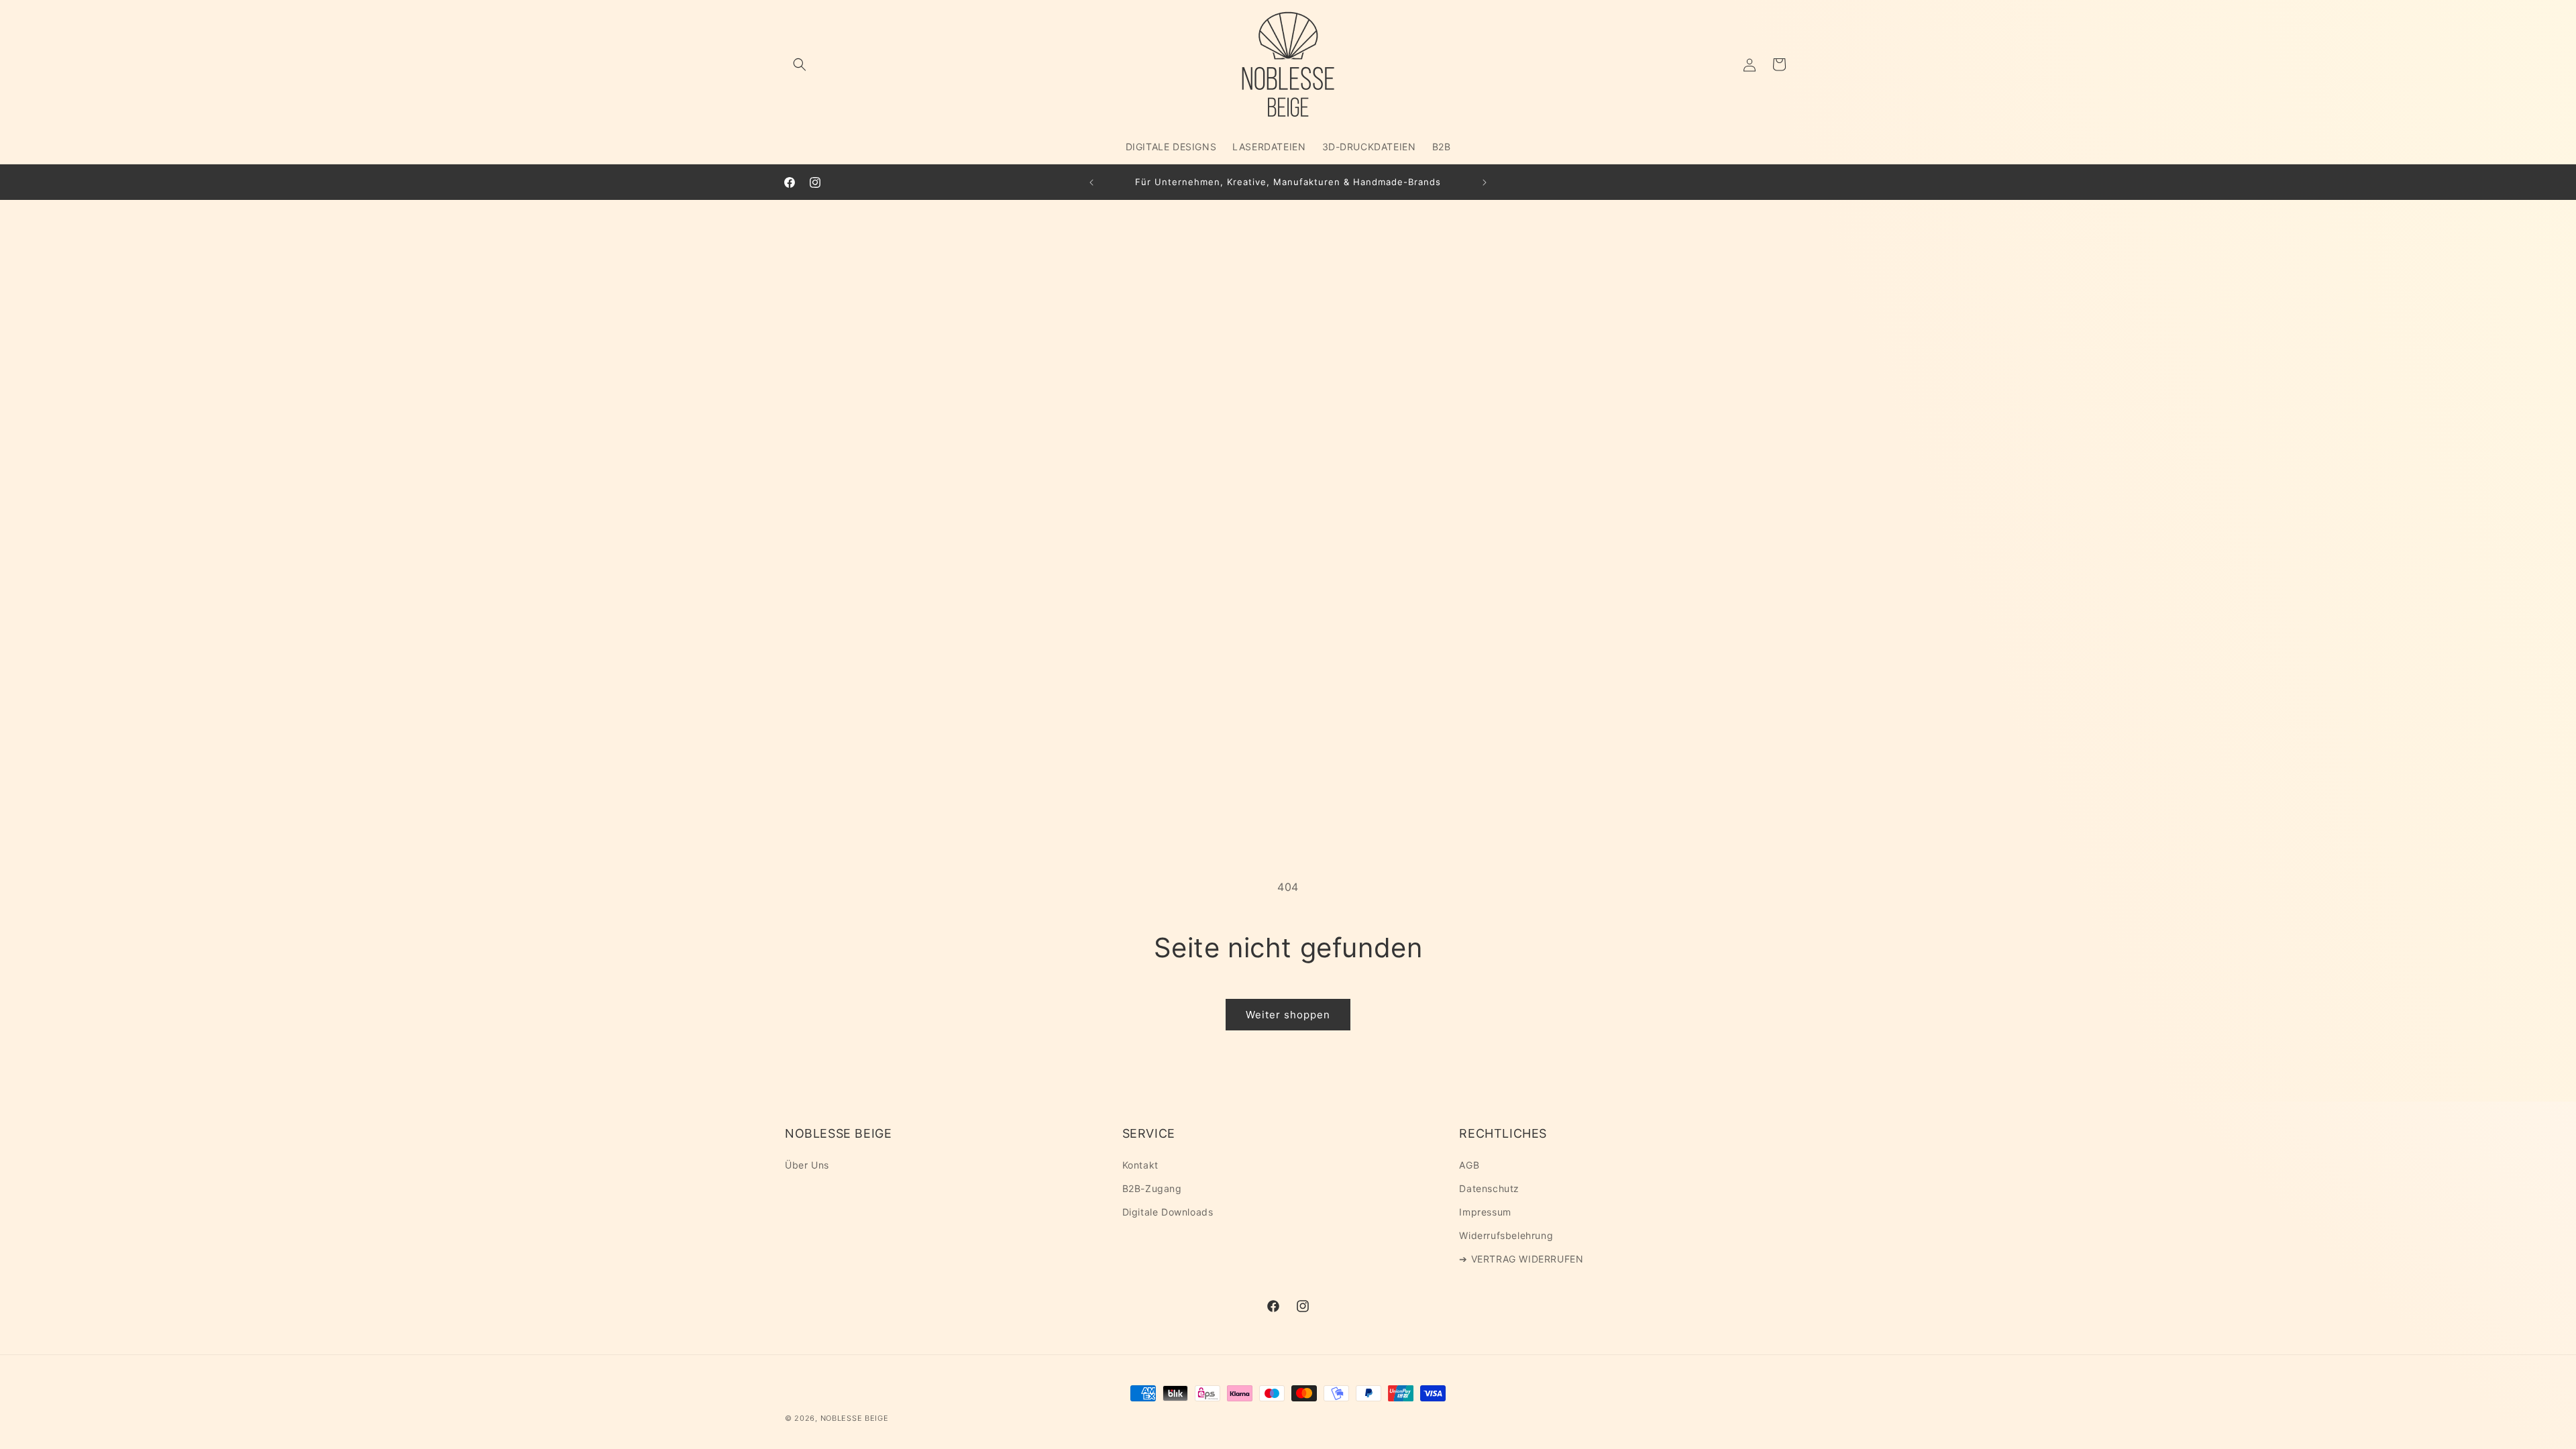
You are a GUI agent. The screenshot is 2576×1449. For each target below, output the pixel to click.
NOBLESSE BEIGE (855, 1418)
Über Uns (807, 1165)
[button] (800, 64)
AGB (1469, 1165)
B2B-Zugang (1152, 1188)
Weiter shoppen (1288, 1015)
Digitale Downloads (1168, 1212)
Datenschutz (1489, 1188)
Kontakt (1140, 1165)
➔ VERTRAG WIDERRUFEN (1521, 1259)
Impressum (1485, 1212)
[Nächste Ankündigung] (1485, 182)
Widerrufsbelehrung (1506, 1235)
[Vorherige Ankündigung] (1091, 182)
